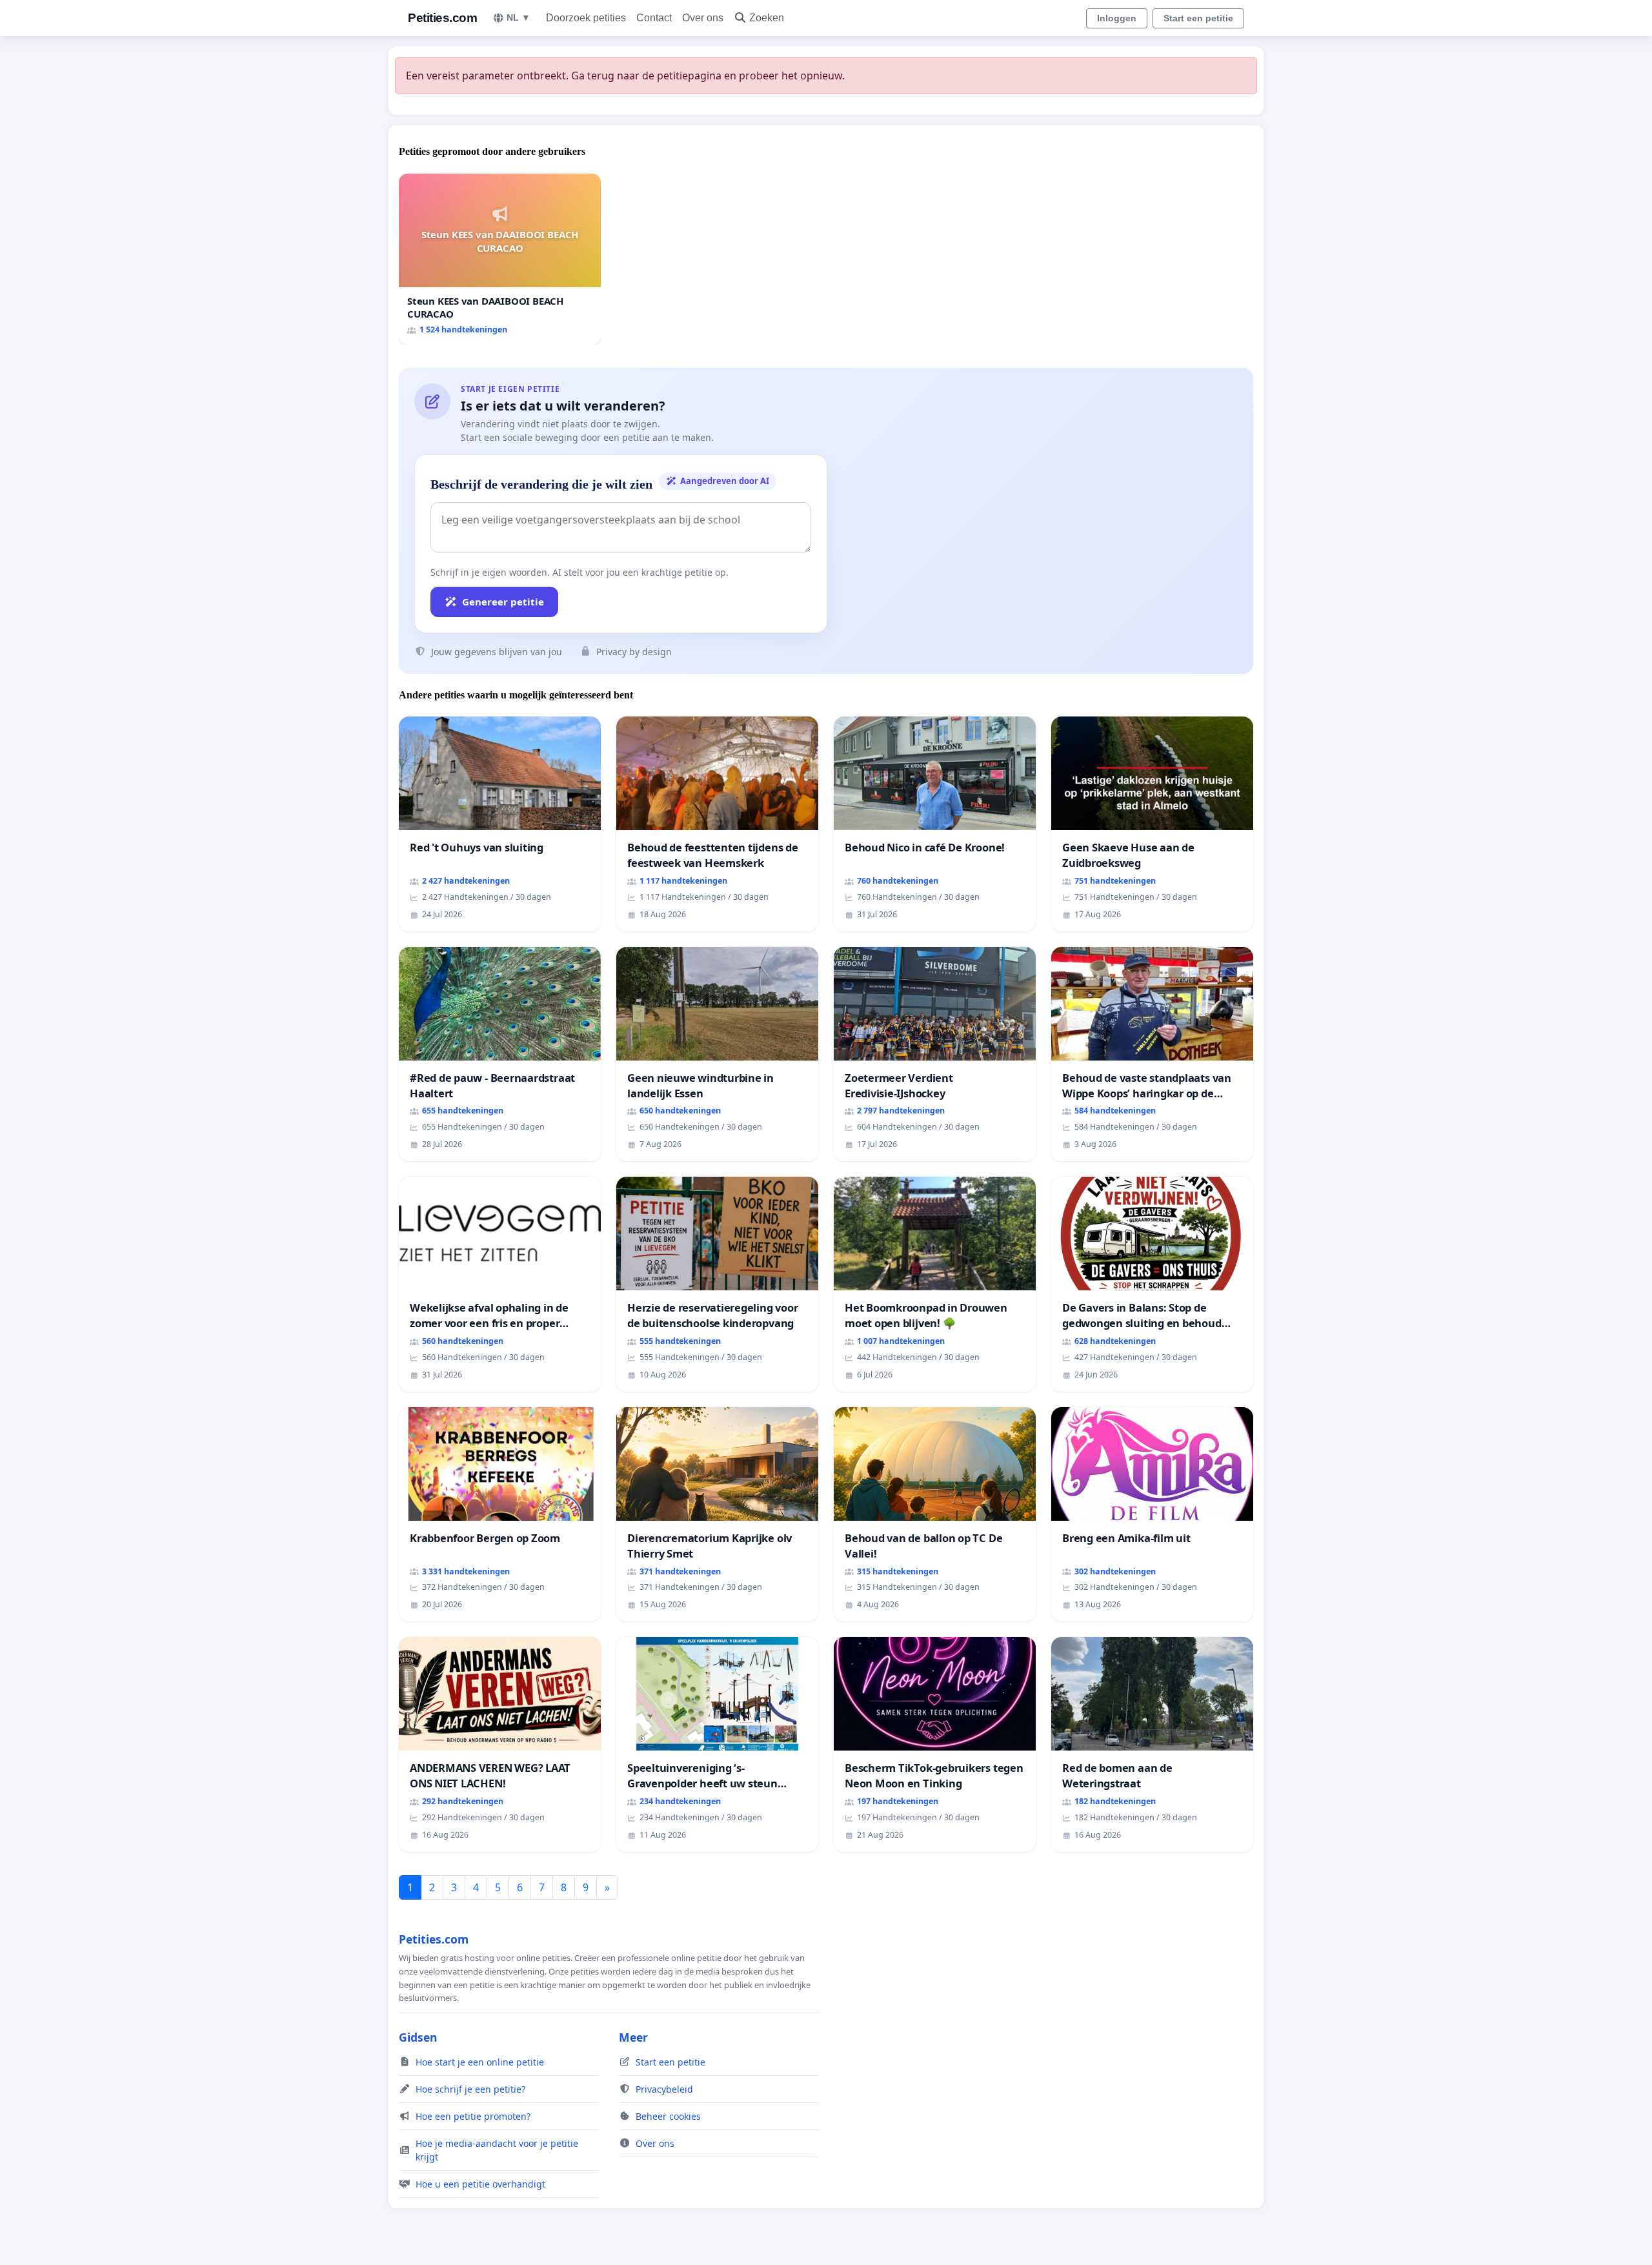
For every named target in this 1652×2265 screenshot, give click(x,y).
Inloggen (1117, 18)
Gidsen (418, 2037)
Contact (654, 18)
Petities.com (442, 18)
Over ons (703, 18)
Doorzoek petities (586, 18)
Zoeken (767, 18)
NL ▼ (519, 17)
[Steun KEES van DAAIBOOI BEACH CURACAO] (500, 259)
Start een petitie (1198, 18)
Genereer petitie (503, 602)
